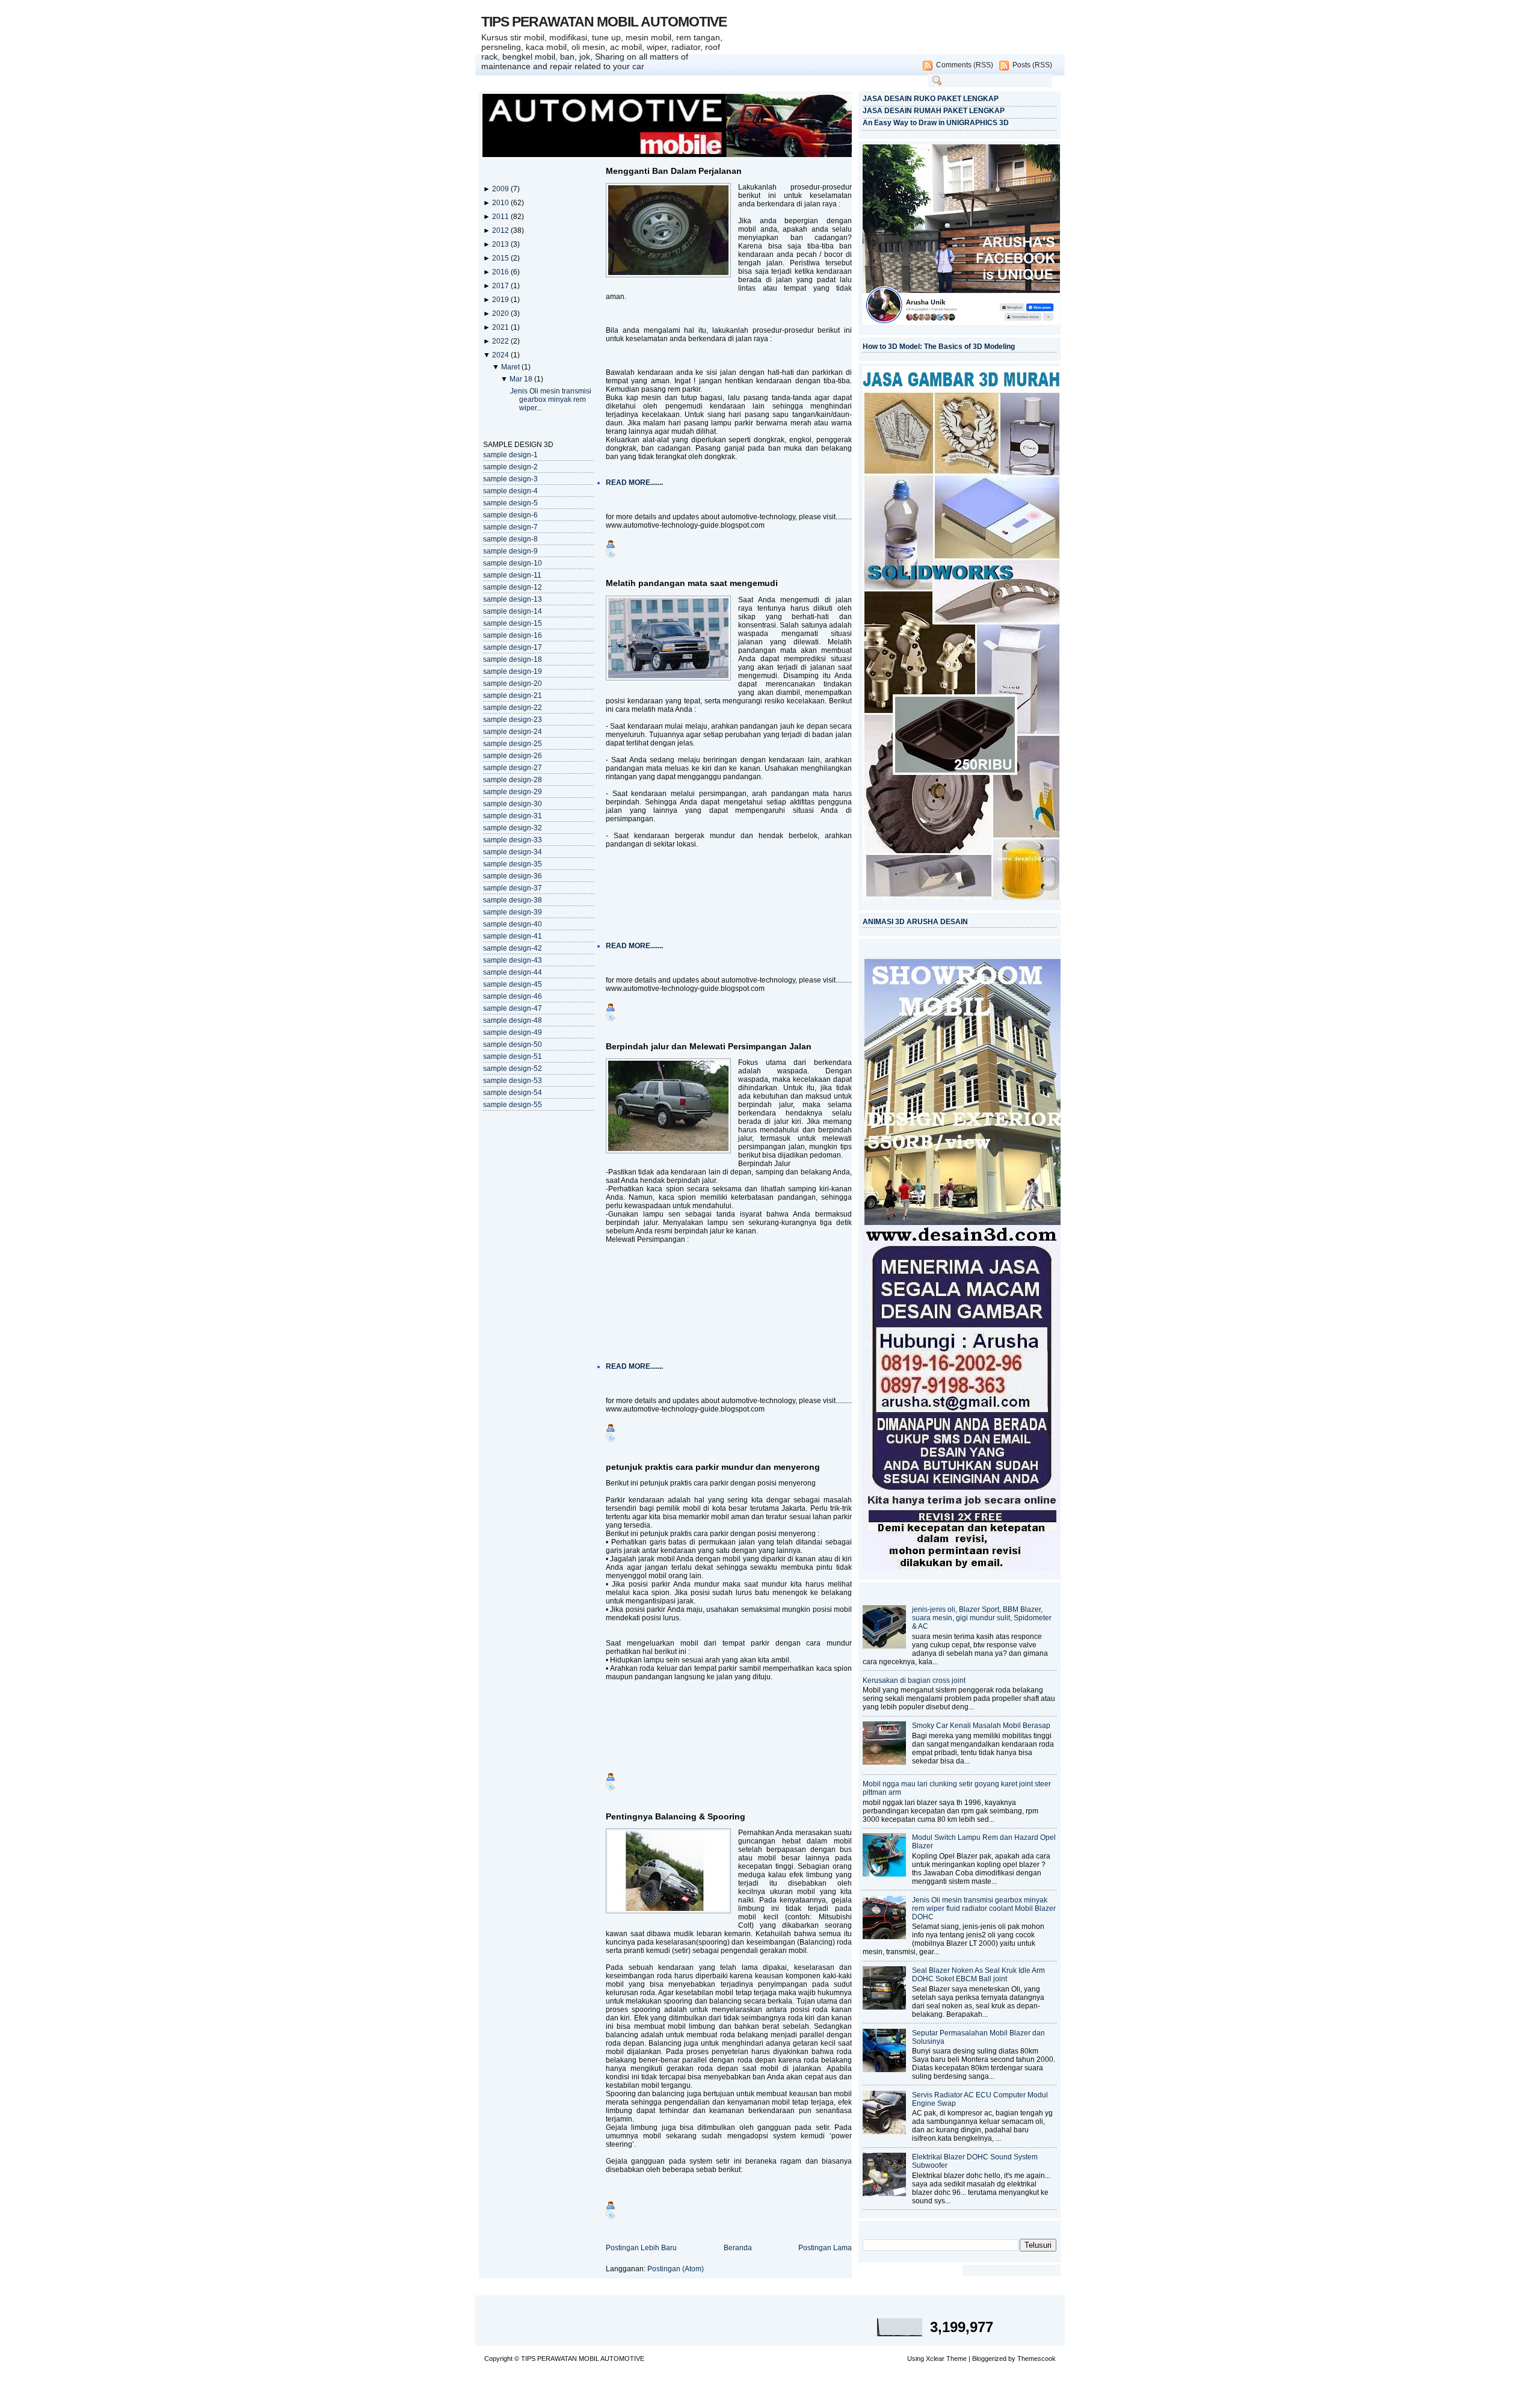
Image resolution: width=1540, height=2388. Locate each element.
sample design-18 (513, 659)
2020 (501, 313)
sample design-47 (513, 1008)
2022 (501, 341)
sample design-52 (513, 1069)
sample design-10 (513, 563)
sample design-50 (513, 1044)
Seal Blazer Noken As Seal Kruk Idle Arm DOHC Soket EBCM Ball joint (978, 1975)
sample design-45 (513, 984)
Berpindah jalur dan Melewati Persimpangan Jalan (709, 1046)
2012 (501, 230)
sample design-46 (513, 996)
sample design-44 (513, 972)
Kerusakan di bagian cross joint (914, 1680)
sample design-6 (510, 515)
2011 (501, 217)
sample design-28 (513, 780)
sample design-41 (513, 936)
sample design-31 (513, 816)
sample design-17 (513, 647)
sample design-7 (510, 527)
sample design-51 (513, 1057)
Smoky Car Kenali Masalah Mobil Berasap (981, 1726)
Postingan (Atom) (676, 2269)
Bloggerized (989, 2359)
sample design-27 (513, 768)
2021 (501, 327)
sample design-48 (513, 1020)
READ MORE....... (634, 483)
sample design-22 (513, 708)
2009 (501, 189)
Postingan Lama (825, 2248)
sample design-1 (510, 455)
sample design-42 (513, 948)
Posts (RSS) (1032, 65)
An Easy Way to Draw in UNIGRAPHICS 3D (936, 123)
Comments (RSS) (965, 65)
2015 (501, 258)
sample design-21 (513, 696)
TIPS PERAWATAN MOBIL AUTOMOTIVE (604, 22)
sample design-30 (513, 804)
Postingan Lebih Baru (641, 2248)
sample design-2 (510, 467)
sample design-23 (513, 720)
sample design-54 (513, 1093)
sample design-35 (513, 864)
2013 (501, 244)
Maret (511, 367)
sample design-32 (513, 828)
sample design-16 (513, 635)
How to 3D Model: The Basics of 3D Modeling (939, 347)
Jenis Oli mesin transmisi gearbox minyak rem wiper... (551, 400)
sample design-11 (512, 575)
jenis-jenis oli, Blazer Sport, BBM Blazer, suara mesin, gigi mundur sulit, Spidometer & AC (982, 1618)
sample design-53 (513, 1081)
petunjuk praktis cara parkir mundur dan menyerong (713, 1467)
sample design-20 (513, 683)
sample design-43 (513, 960)
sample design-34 (513, 852)
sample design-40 (513, 924)
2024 (501, 355)
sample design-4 (510, 491)
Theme (956, 2359)
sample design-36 (513, 876)
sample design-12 (513, 587)
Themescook (1036, 2359)
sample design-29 (513, 792)
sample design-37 (513, 888)
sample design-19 (513, 671)
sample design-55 (513, 1105)
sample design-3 (510, 479)
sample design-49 (513, 1032)
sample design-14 (513, 611)
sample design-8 (510, 539)
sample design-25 (513, 744)
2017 (501, 286)
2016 (501, 272)
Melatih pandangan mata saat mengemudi (692, 583)
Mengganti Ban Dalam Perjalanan (674, 171)
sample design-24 (513, 732)
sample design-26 (513, 756)
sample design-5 (510, 503)
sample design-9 (510, 551)
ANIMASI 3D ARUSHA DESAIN (915, 922)
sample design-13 (513, 599)
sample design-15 (513, 623)
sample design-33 (513, 840)
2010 (501, 203)
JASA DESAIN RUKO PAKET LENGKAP (931, 99)
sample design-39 (513, 912)
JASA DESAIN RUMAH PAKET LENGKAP (934, 111)
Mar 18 (522, 379)
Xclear (935, 2359)
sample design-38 (513, 900)
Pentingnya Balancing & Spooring (676, 1816)
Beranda (738, 2248)
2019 (501, 300)
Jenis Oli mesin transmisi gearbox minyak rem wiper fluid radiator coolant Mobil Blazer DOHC (984, 1908)
